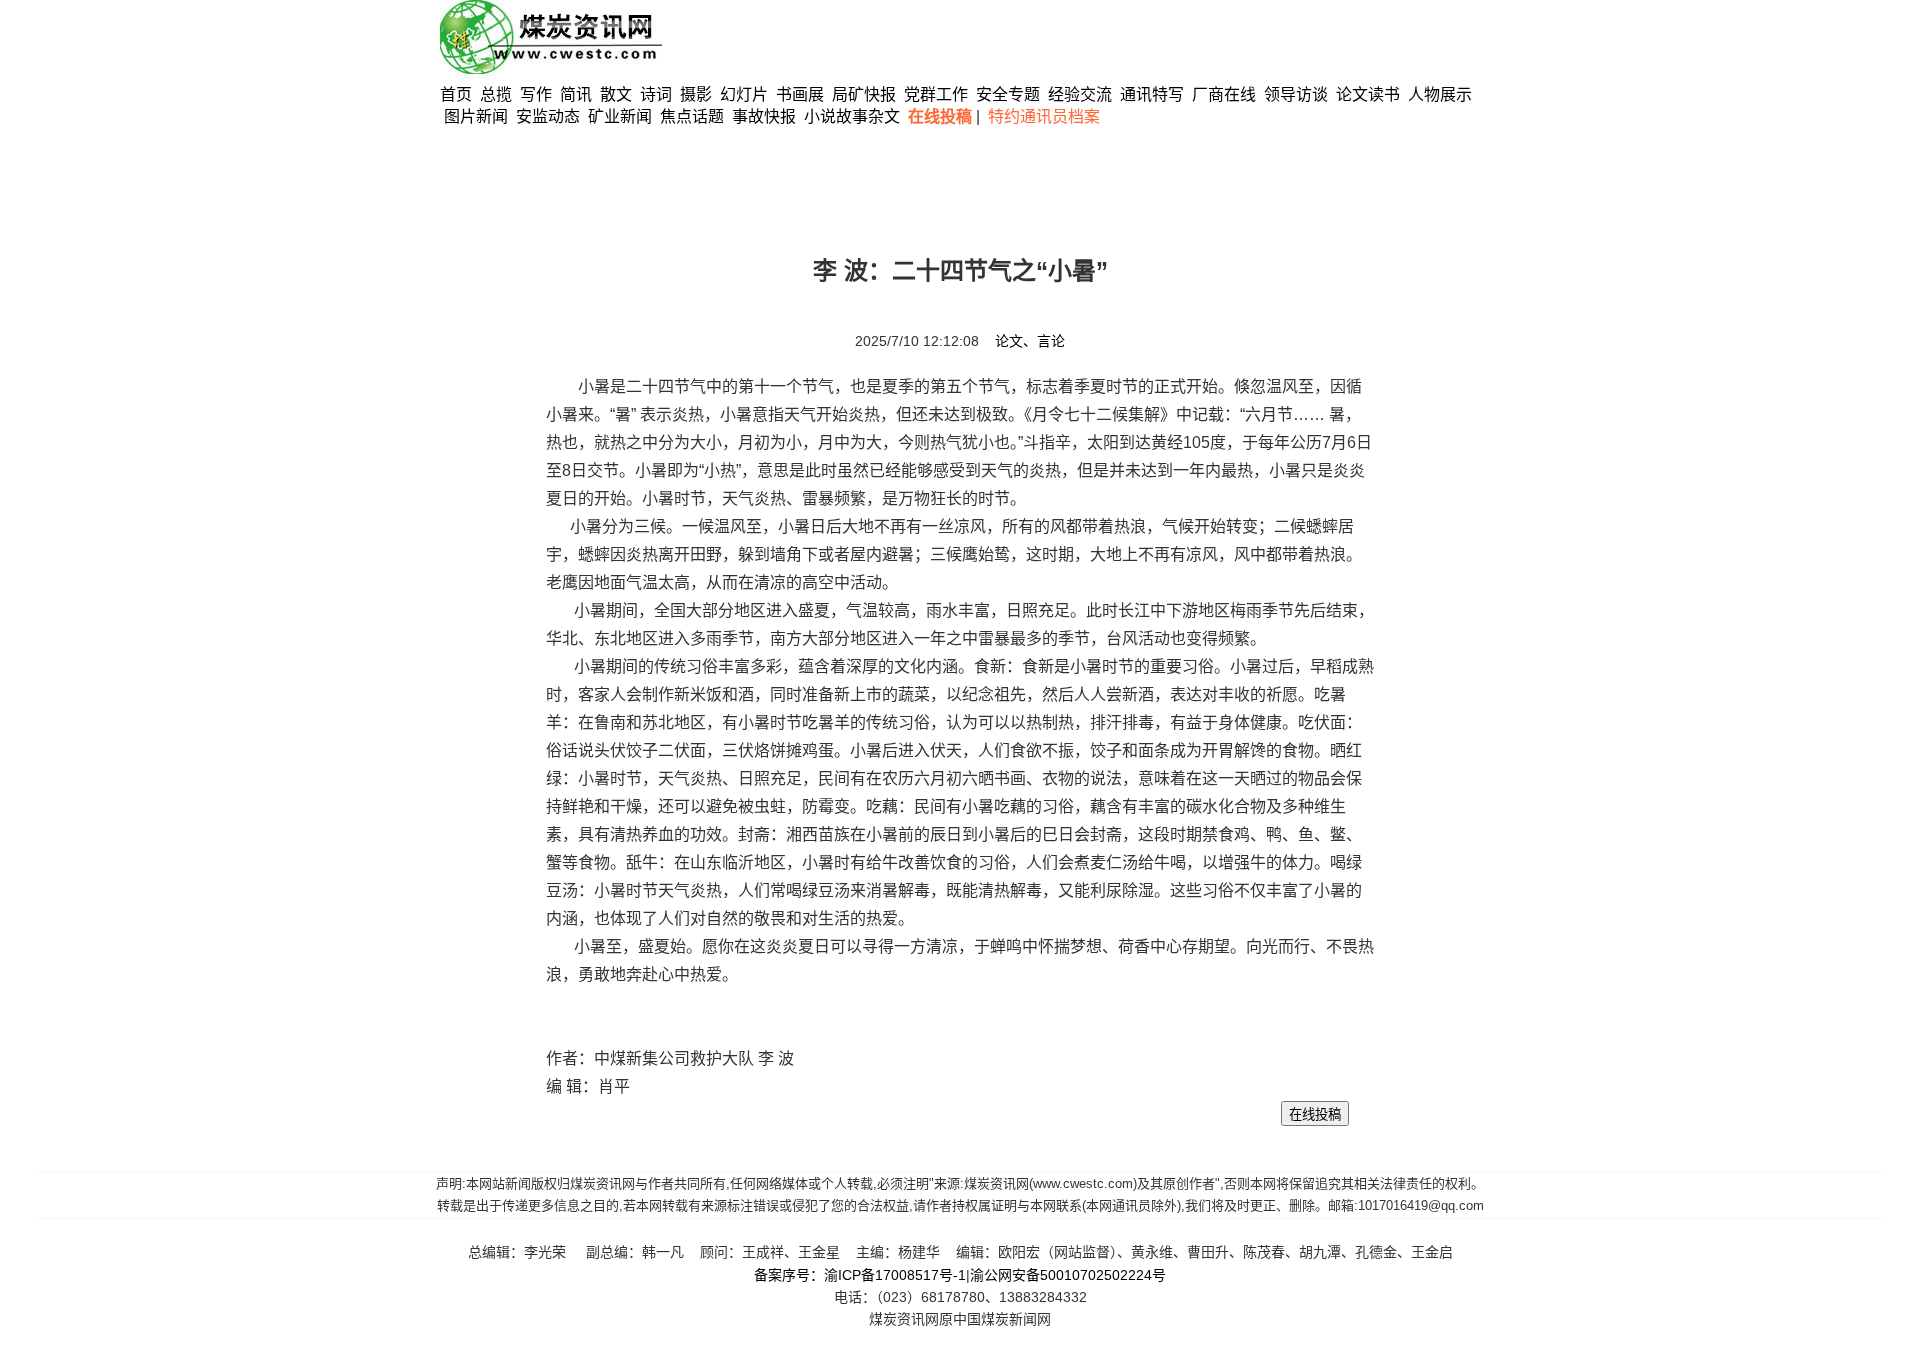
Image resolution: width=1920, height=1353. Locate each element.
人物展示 (1440, 94)
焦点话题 (692, 116)
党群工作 (936, 94)
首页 (456, 94)
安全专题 (1008, 94)
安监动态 (548, 116)
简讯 (576, 94)
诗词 (658, 94)
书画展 (800, 94)
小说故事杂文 (852, 116)
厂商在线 (1224, 94)
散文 (618, 94)
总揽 (496, 94)
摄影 (698, 94)
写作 (536, 94)
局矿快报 (864, 94)
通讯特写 (1152, 94)
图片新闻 (476, 116)
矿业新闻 (620, 116)
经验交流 (1080, 94)
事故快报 (764, 116)
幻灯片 (744, 94)
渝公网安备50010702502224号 (1068, 1275)
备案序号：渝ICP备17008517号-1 (860, 1275)
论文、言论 (1030, 341)
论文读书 (1368, 94)
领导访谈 (1296, 94)
